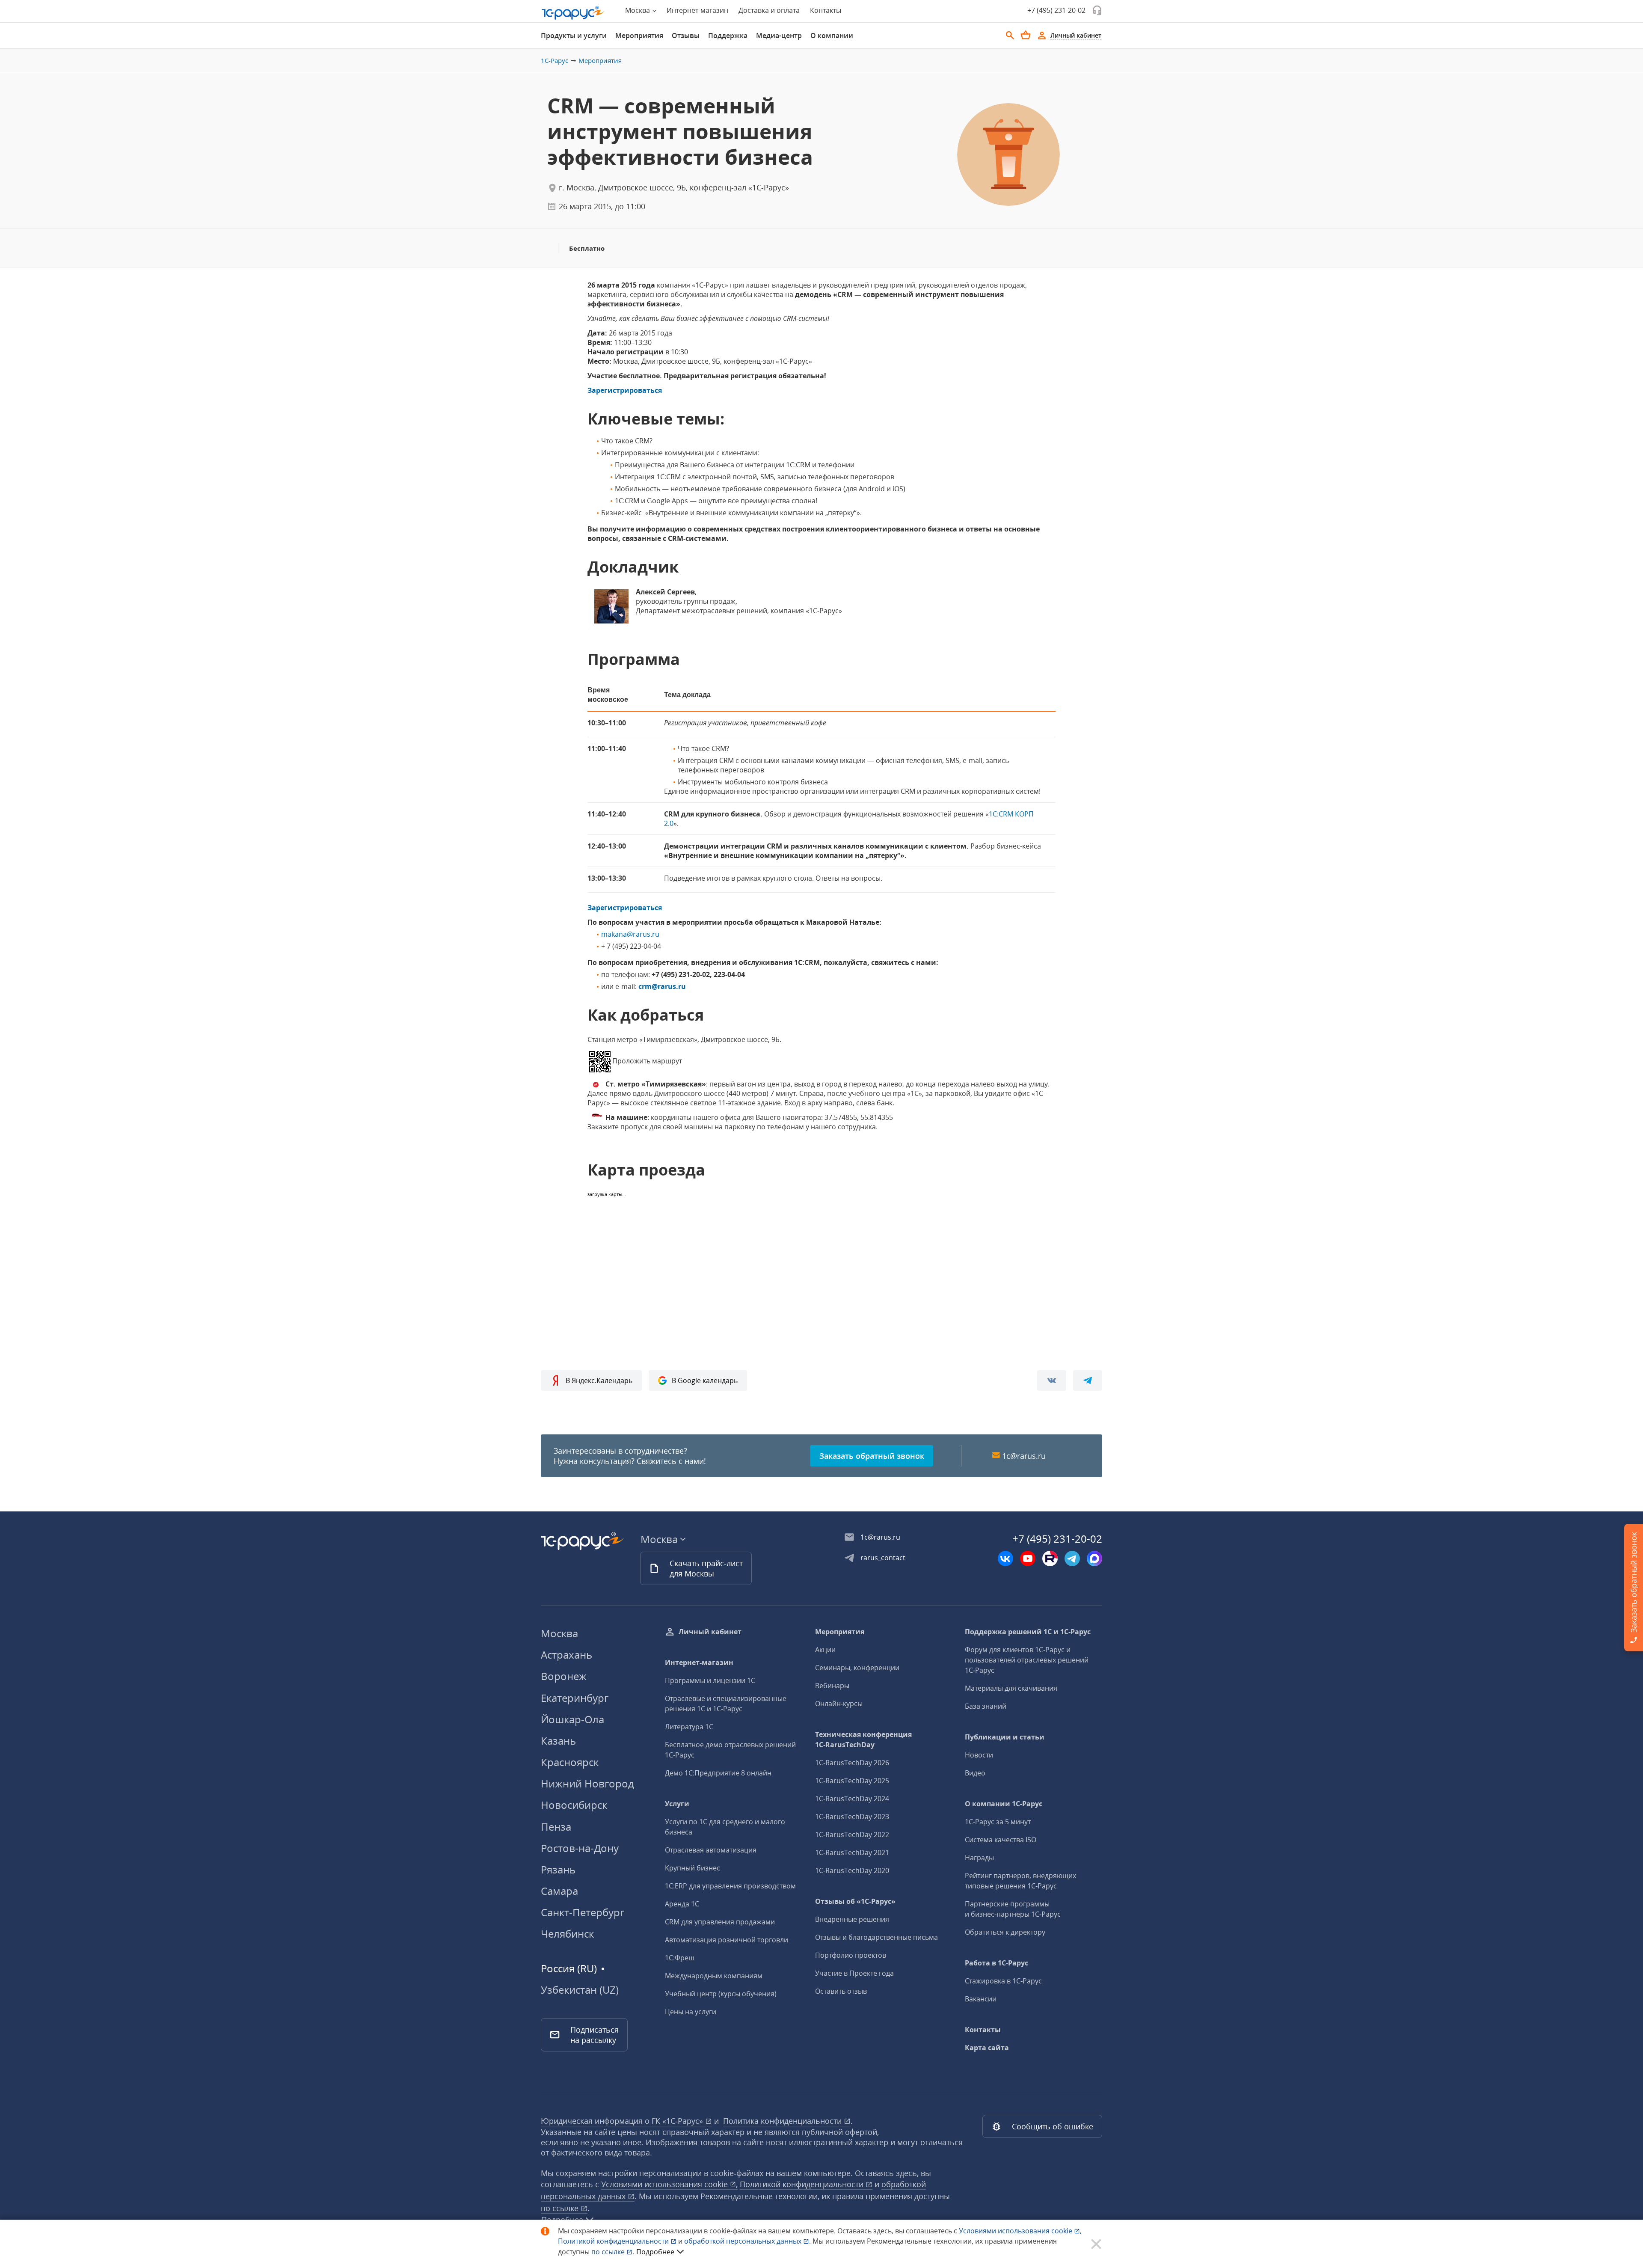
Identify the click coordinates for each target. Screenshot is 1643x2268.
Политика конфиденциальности (783, 2121)
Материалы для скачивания (1011, 1688)
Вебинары (832, 1686)
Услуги (677, 1804)
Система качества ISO (1001, 1840)
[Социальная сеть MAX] (1094, 1559)
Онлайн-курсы (839, 1704)
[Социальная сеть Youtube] (1028, 1559)
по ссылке (561, 2208)
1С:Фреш (680, 1958)
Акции (825, 1650)
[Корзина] (1026, 35)
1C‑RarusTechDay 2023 (852, 1817)
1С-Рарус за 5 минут (998, 1822)
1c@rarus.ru (1024, 1456)
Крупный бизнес (692, 1868)
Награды (979, 1858)
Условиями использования (1020, 2231)
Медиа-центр (779, 36)
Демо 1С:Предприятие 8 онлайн (718, 1773)
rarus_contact (883, 1558)
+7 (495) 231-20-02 (1056, 10)
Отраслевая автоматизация (711, 1850)
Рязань (558, 1869)
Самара (559, 1891)
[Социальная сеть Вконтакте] (1005, 1559)
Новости (979, 1755)
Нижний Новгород (587, 1783)
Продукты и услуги (574, 36)
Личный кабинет (710, 1632)
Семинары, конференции (857, 1668)
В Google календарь (705, 1380)
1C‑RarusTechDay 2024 (852, 1799)
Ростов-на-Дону (580, 1848)
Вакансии (981, 1999)
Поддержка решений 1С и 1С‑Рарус (1028, 1632)
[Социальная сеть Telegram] (1072, 1559)
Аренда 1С (682, 1904)
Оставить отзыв (841, 1991)
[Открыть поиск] (1010, 36)
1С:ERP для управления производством (730, 1886)
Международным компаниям (714, 1976)
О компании (832, 36)
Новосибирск (574, 1805)
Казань (558, 1741)
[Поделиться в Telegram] (1088, 1380)
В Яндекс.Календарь (599, 1380)
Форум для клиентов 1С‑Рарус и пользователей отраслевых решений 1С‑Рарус (1027, 1660)
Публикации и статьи (1005, 1737)
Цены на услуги (691, 2012)
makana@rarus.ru (630, 934)
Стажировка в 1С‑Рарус (1003, 1981)
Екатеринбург (575, 1698)
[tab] (574, 36)
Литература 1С (689, 1727)
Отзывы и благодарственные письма (876, 1937)
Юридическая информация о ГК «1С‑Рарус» (623, 2121)
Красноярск (570, 1762)
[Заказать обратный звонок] (1097, 10)
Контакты (826, 10)
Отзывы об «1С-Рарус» (855, 1901)
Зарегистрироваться (625, 390)
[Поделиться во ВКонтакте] (1052, 1380)
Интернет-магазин (697, 10)
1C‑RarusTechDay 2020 (852, 1870)
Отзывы (686, 36)
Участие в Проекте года (854, 1973)
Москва (559, 1633)
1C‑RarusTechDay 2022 (852, 1835)
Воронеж (564, 1676)
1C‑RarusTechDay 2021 (852, 1852)
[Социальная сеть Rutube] (1050, 1559)
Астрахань (566, 1655)
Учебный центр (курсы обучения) (721, 1994)
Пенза (556, 1827)
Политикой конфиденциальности (614, 2241)
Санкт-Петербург (583, 1912)
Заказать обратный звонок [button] (872, 1456)
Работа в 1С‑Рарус (996, 1963)
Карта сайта (987, 2048)
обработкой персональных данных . (748, 2241)
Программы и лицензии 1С (710, 1680)
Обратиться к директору (1005, 1932)
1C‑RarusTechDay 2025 (852, 1781)
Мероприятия (639, 36)
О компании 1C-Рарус (1004, 1804)
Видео (975, 1773)
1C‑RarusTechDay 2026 (852, 1763)
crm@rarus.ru (662, 986)
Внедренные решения (852, 1919)
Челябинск (567, 1934)
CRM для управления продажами (720, 1922)
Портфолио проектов (851, 1955)
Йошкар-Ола (572, 1719)
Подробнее (655, 2252)
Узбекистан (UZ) (580, 1990)
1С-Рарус (555, 60)
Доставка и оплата (769, 10)
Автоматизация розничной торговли (727, 1940)
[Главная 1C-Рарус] (573, 13)
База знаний (986, 1706)
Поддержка (728, 36)
